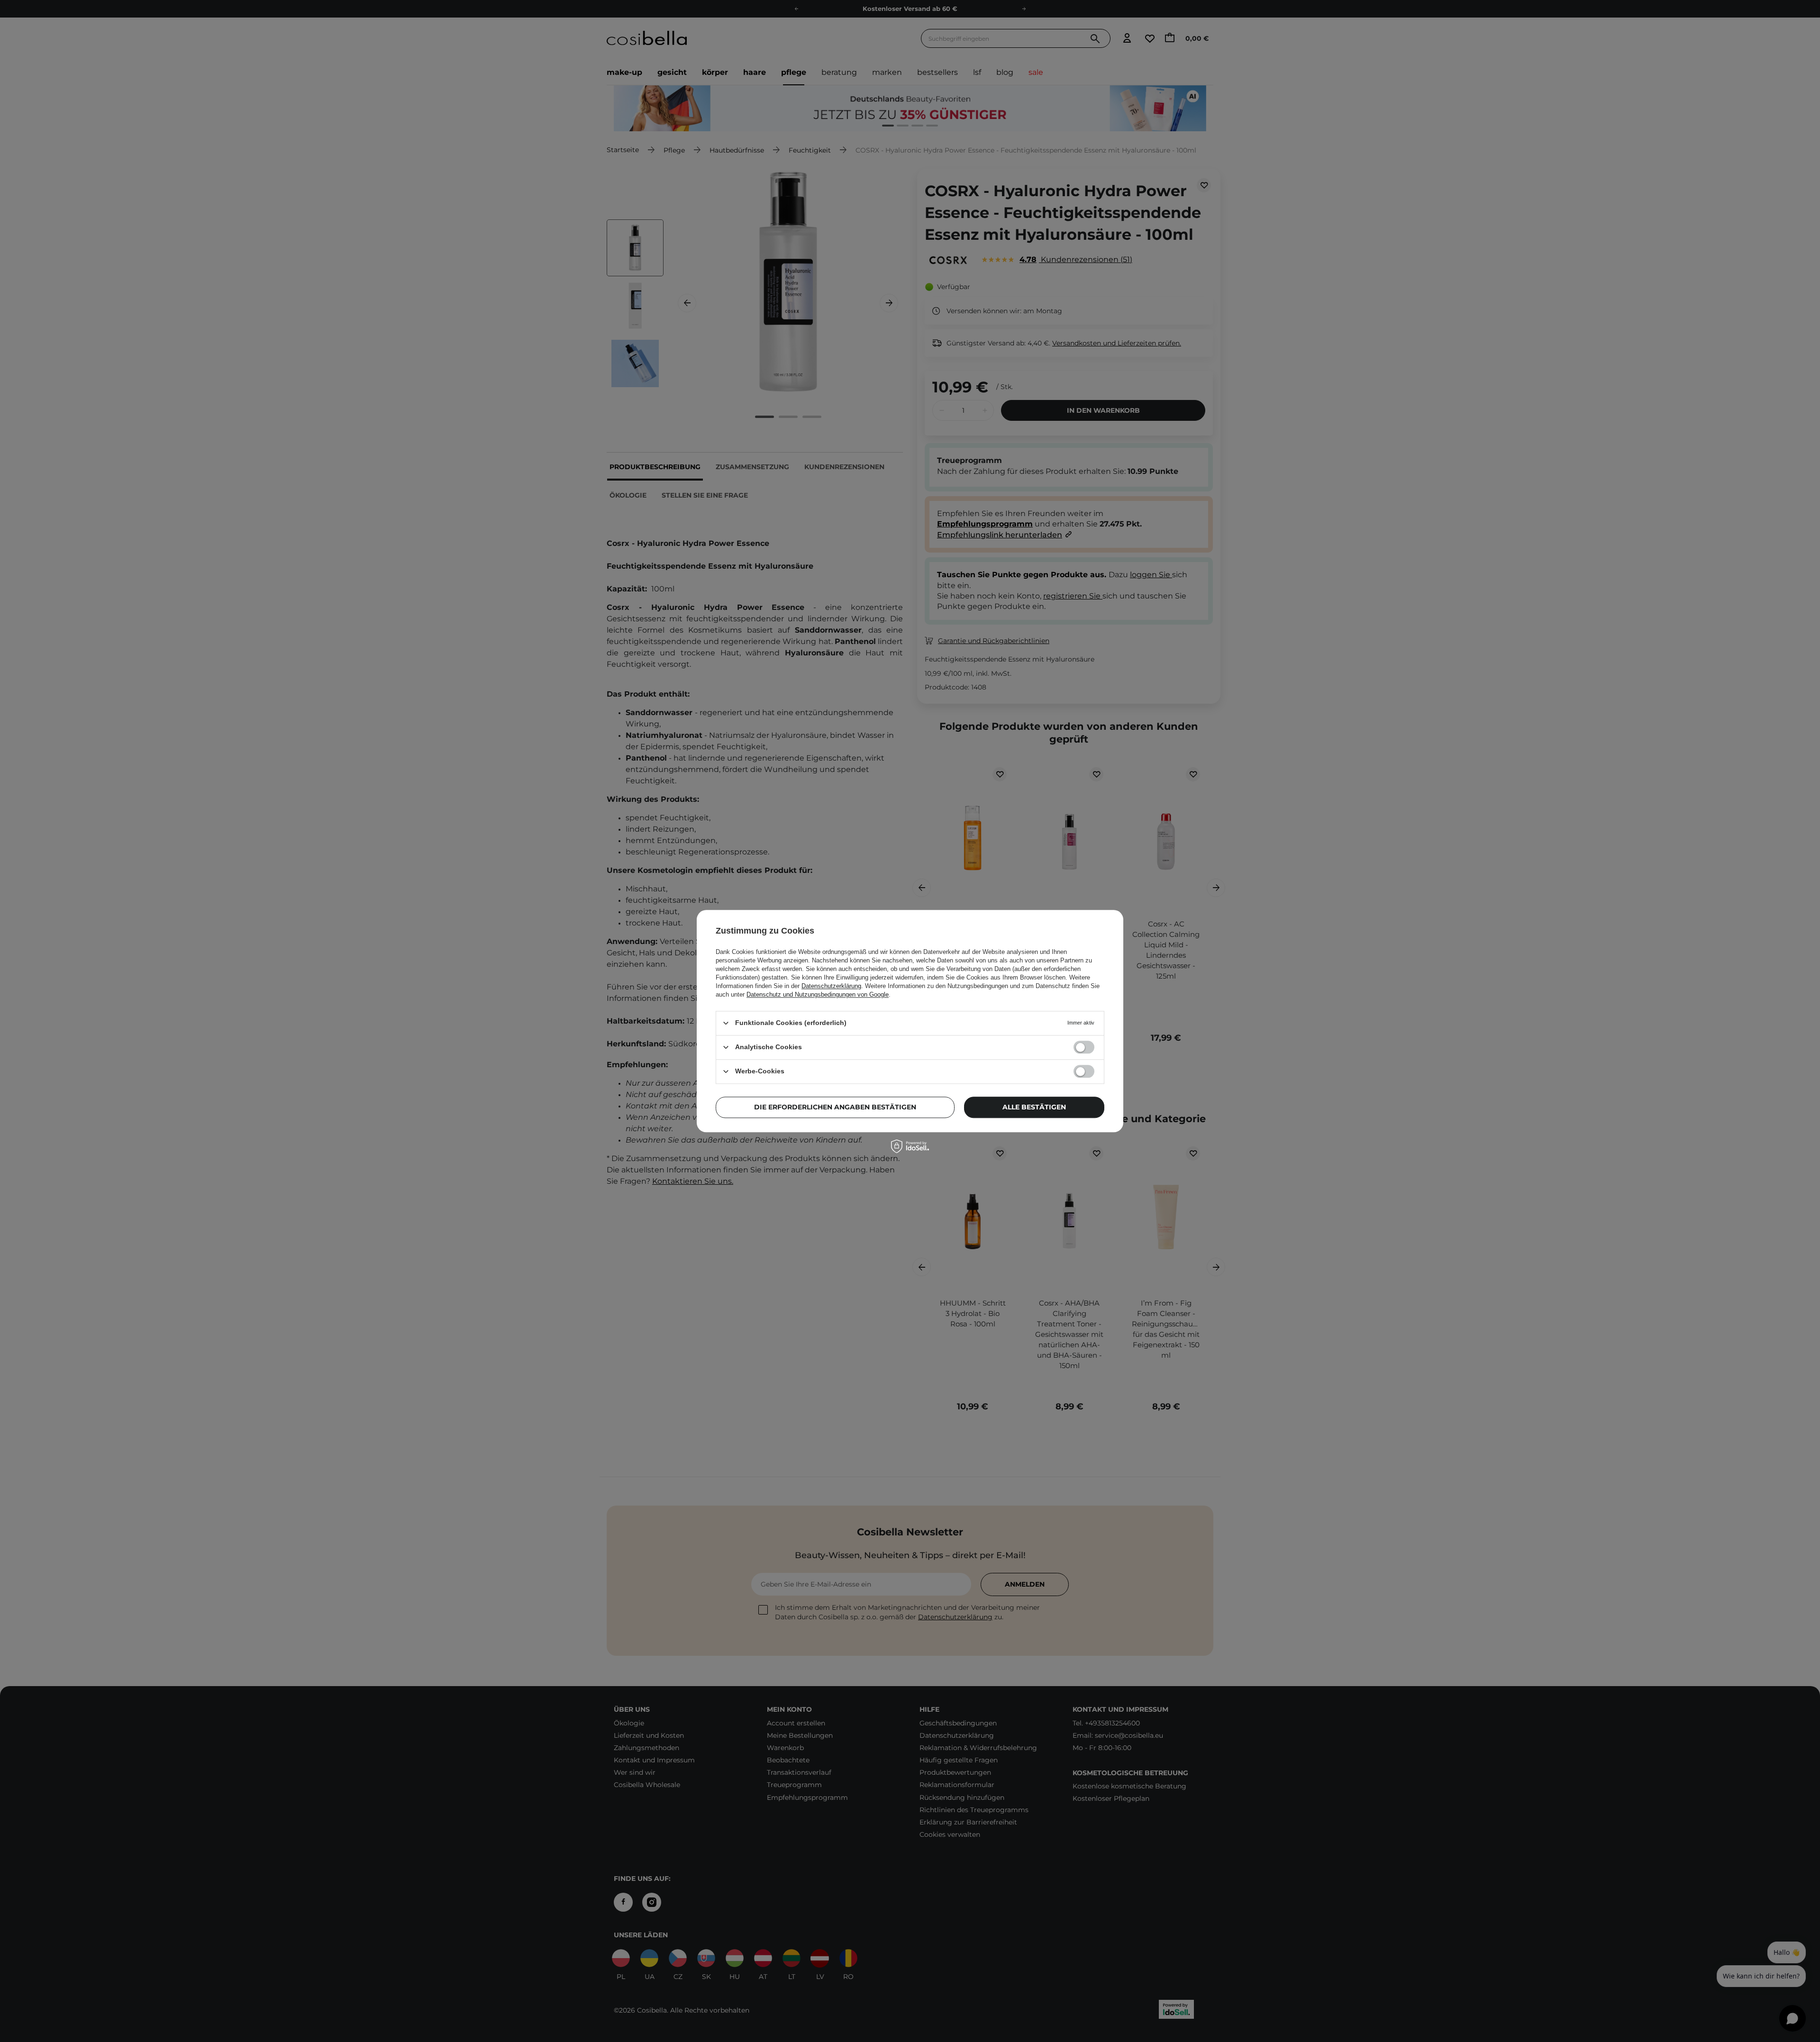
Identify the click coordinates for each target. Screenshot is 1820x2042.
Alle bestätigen (1034, 1107)
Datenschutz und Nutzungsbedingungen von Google (818, 994)
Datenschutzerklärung (831, 986)
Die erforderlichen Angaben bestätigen (835, 1107)
